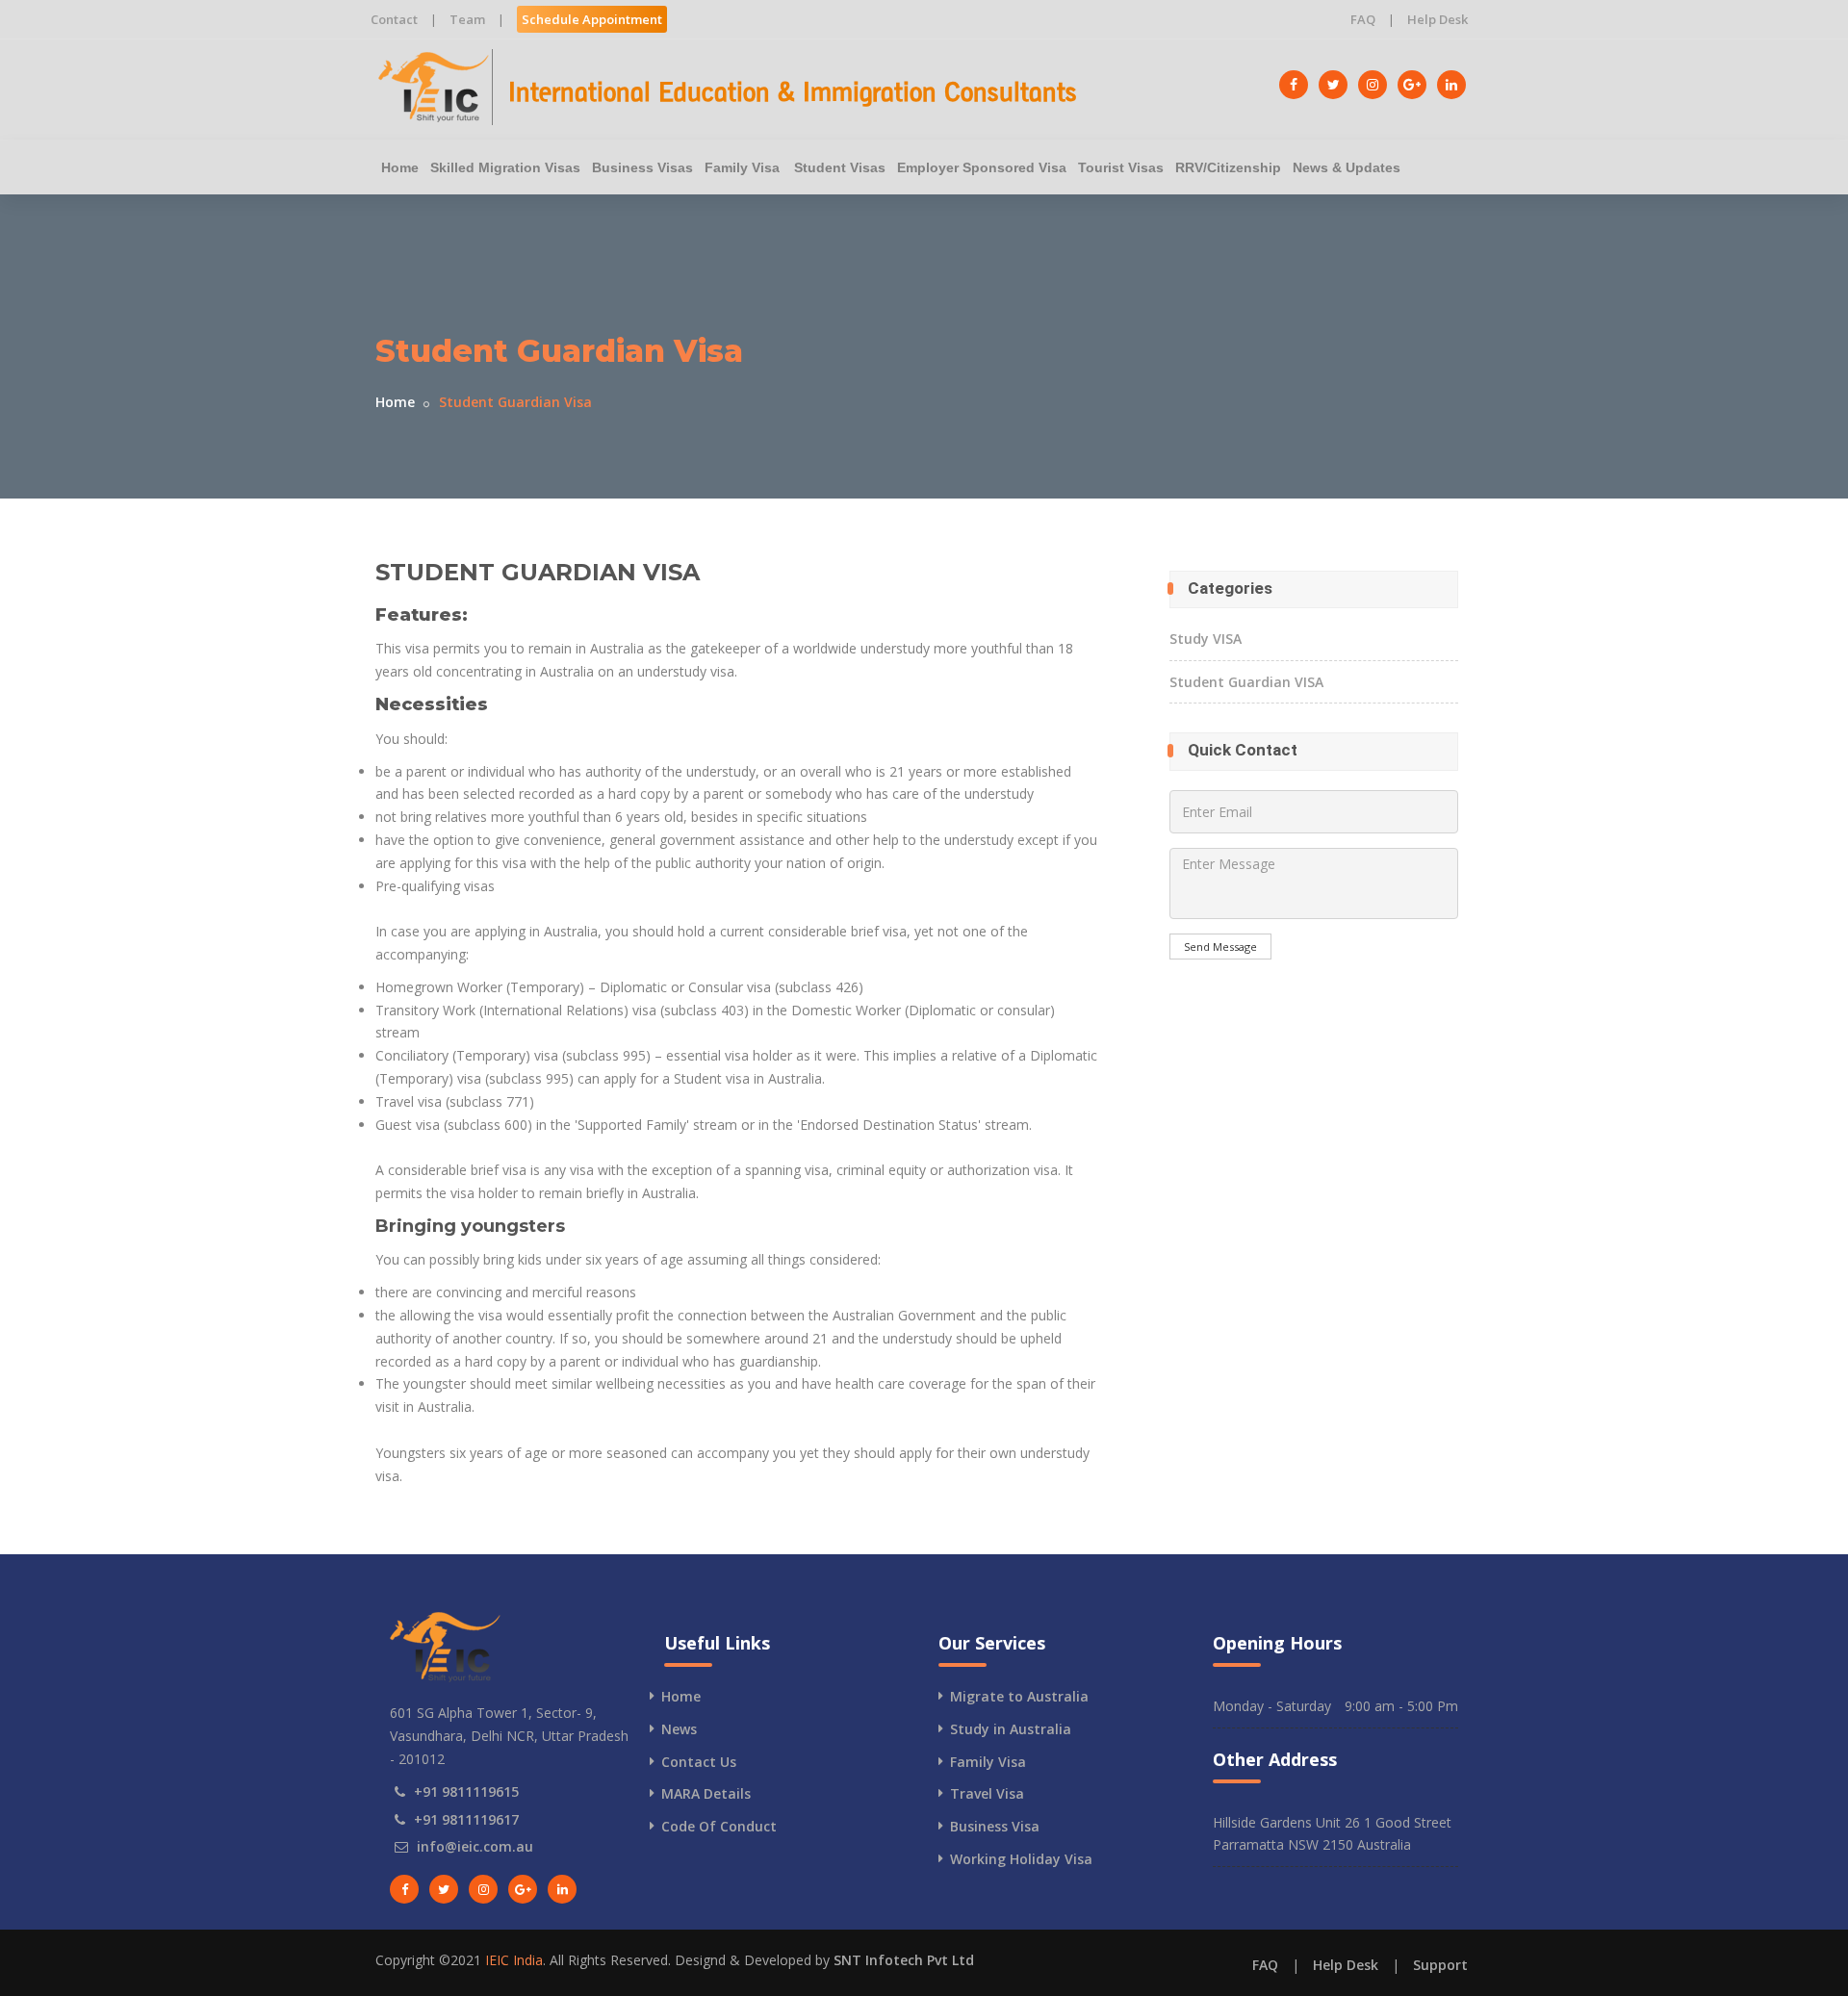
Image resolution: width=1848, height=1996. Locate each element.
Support (1440, 1965)
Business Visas (642, 167)
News (679, 1729)
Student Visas (840, 167)
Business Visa (995, 1826)
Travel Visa (987, 1793)
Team (467, 19)
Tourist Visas (1121, 167)
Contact (394, 19)
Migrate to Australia (1019, 1696)
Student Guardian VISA (1246, 682)
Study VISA (1206, 639)
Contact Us (699, 1762)
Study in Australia (1011, 1729)
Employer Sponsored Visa (982, 167)
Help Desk (1437, 19)
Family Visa (742, 167)
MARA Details (706, 1793)
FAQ (1363, 19)
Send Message (1220, 947)
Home (400, 167)
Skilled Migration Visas (505, 167)
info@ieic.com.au (475, 1846)
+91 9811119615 (466, 1791)
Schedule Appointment (592, 19)
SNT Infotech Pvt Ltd (904, 1960)
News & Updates (1347, 167)
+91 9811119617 (466, 1819)
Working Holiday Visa (1021, 1859)
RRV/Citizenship (1228, 167)
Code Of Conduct (719, 1826)
